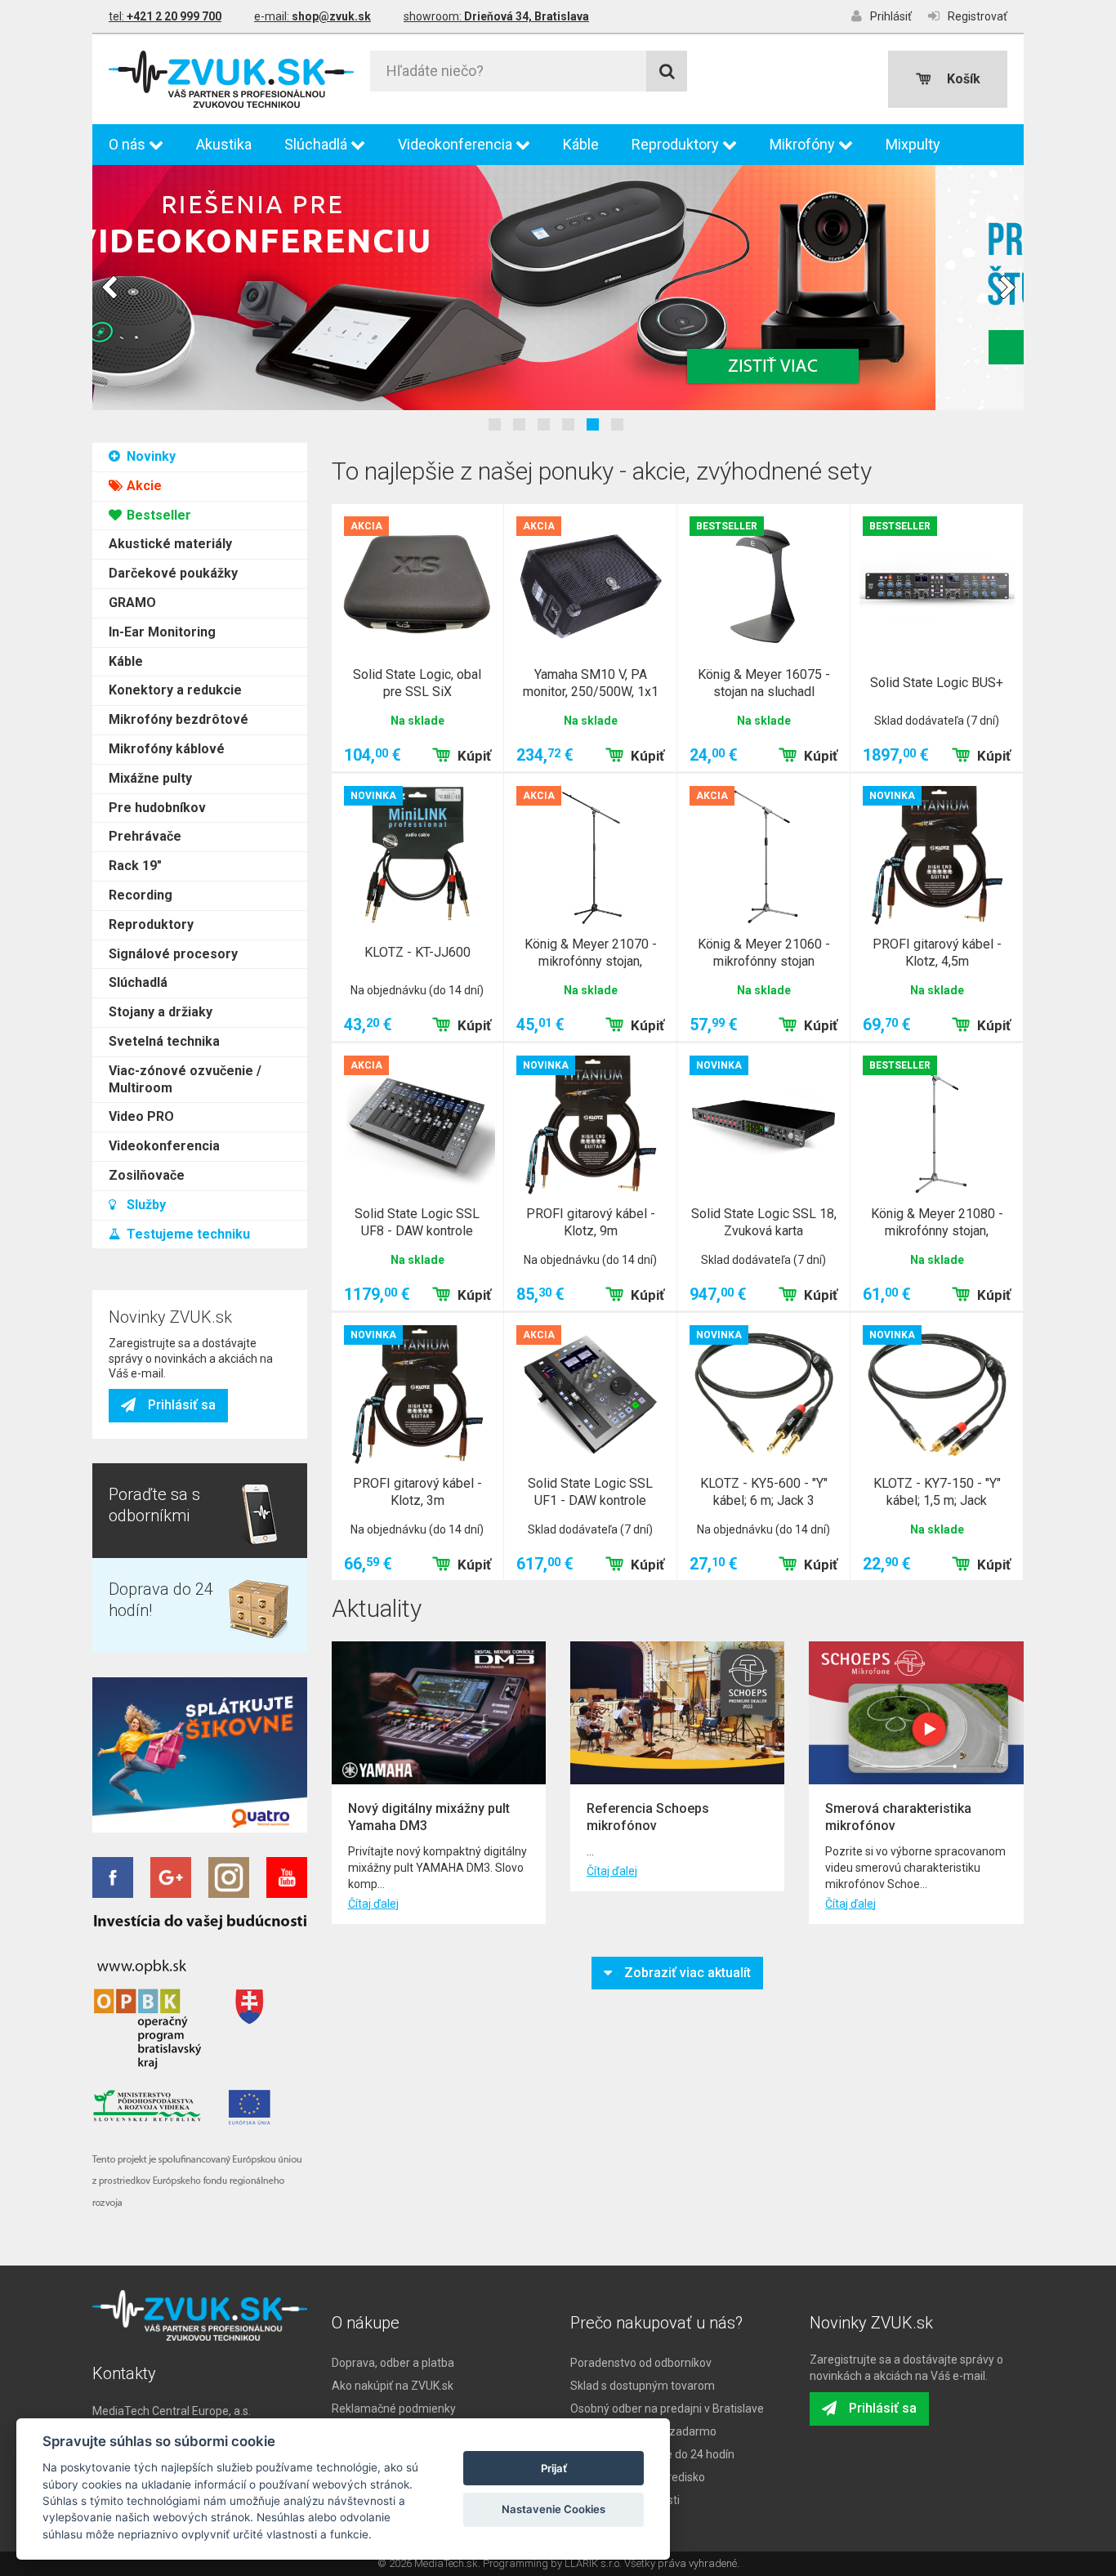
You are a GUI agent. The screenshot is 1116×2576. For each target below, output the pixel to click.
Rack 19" (135, 866)
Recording (141, 895)
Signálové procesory (173, 954)
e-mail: (312, 16)
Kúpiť (474, 756)
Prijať (554, 2468)
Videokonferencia (457, 144)
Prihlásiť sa (182, 1405)
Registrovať (978, 16)
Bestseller (157, 515)
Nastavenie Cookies (554, 2509)
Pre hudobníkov (157, 808)
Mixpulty (913, 144)
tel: (165, 16)
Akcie (143, 486)
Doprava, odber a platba (393, 2363)
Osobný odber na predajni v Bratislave (667, 2409)
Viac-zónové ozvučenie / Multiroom (185, 1079)
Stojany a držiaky (161, 1012)
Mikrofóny (804, 144)
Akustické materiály (170, 544)
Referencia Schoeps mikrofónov (648, 1817)
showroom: (496, 16)
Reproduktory (677, 144)
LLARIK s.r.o (592, 2563)
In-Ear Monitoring (162, 632)
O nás (129, 144)
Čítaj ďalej (373, 1904)
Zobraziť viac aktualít (687, 1973)
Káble (581, 144)
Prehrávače (145, 836)
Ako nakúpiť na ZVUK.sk (393, 2386)
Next (1007, 288)
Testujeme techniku (187, 1234)
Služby (145, 1205)
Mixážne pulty (150, 778)
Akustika (224, 144)
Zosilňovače (147, 1175)
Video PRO (141, 1116)
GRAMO (132, 603)
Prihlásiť (891, 16)
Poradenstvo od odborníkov (641, 2363)
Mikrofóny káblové (167, 749)
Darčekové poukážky (173, 573)
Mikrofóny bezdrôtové (179, 719)
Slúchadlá (317, 144)
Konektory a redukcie (175, 690)
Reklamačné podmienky (394, 2409)
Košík (964, 79)
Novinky (150, 456)
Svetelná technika (164, 1041)
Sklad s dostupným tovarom (643, 2386)
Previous (109, 288)
